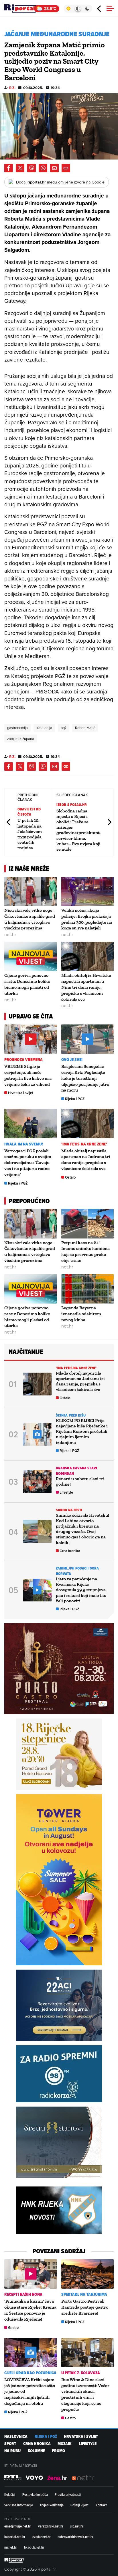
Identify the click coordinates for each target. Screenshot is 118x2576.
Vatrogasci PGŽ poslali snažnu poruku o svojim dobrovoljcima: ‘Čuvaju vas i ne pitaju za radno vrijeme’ (28, 1163)
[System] (78, 9)
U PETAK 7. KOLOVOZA (81, 2373)
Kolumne (36, 2451)
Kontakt (101, 2505)
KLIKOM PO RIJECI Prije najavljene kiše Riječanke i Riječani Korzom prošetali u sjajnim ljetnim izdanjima (82, 1431)
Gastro (13, 2328)
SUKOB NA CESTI (69, 1510)
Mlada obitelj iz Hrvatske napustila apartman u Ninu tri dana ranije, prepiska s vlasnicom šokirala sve (86, 987)
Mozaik (65, 2444)
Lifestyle (66, 1492)
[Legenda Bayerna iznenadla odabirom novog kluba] (88, 1289)
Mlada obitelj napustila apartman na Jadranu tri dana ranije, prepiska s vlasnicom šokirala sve (86, 1160)
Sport (10, 2444)
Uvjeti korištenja (52, 2505)
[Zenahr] (57, 2478)
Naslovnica (16, 2437)
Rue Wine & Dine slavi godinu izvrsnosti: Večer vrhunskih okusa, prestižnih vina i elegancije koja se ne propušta (85, 2394)
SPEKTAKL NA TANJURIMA (84, 2294)
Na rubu (12, 2451)
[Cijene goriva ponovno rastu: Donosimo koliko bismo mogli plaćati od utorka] (31, 956)
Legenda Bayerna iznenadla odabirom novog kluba (81, 1314)
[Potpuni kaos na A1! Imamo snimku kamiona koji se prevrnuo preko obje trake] (88, 1224)
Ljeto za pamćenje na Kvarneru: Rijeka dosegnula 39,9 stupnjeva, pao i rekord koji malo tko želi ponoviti (81, 1590)
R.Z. (12, 88)
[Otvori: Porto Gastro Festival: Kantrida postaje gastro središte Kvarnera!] (88, 2274)
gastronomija (17, 728)
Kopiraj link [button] (66, 168)
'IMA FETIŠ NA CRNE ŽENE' (84, 1144)
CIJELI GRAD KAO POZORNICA (31, 2373)
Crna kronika (70, 1551)
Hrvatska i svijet (21, 1093)
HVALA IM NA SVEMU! (24, 1144)
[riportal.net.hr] (14, 2560)
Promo (58, 2451)
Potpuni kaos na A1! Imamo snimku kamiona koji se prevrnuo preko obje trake (85, 1251)
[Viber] (32, 168)
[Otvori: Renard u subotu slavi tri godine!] (37, 1482)
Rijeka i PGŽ (75, 1099)
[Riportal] (21, 9)
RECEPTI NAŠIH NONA (23, 2294)
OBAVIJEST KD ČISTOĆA (29, 812)
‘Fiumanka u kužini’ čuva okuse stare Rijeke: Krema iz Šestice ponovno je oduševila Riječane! (30, 2310)
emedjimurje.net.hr (18, 2526)
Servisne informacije (19, 2505)
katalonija (44, 728)
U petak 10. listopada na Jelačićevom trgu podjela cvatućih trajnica (30, 834)
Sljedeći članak (109, 822)
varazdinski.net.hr (51, 2526)
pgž (64, 728)
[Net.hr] (13, 2478)
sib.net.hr (77, 2526)
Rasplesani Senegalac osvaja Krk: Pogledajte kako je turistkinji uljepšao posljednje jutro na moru (85, 1078)
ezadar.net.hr (42, 2537)
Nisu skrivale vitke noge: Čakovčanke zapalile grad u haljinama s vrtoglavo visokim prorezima (30, 919)
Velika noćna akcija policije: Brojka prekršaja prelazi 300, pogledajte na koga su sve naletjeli (87, 919)
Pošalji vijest (79, 2505)
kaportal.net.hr (15, 2537)
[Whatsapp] (43, 168)
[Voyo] (34, 2478)
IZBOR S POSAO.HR (72, 805)
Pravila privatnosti (68, 2494)
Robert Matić (85, 728)
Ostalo (70, 1177)
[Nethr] (83, 2478)
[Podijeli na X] (20, 168)
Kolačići (10, 2494)
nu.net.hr (11, 2547)
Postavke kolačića (35, 2494)
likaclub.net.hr (34, 2547)
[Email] (54, 168)
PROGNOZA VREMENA (24, 1060)
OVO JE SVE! (72, 1060)
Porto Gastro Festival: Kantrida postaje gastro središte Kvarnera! (85, 2307)
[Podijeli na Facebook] (9, 168)
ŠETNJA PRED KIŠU (71, 1415)
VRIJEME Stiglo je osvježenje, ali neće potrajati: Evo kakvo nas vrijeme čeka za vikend (28, 1075)
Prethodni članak (9, 822)
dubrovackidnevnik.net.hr (75, 2537)
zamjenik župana (21, 739)
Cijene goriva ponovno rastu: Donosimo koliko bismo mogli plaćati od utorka (27, 984)
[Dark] (87, 9)
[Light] (68, 9)
